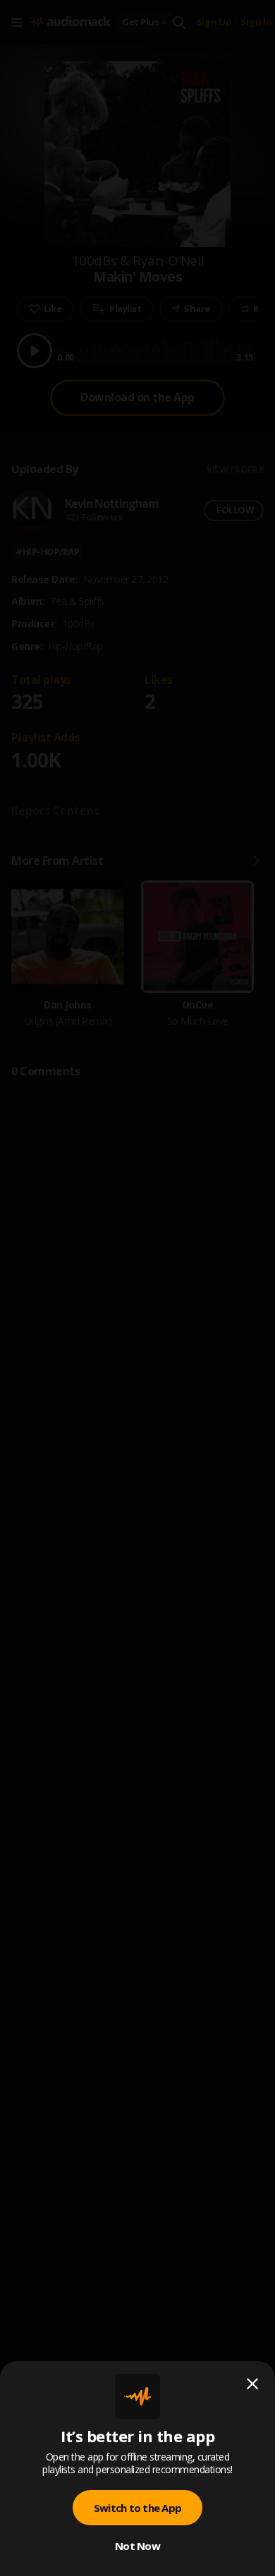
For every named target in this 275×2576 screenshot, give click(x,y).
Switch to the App (137, 2508)
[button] (137, 1288)
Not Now (137, 2546)
